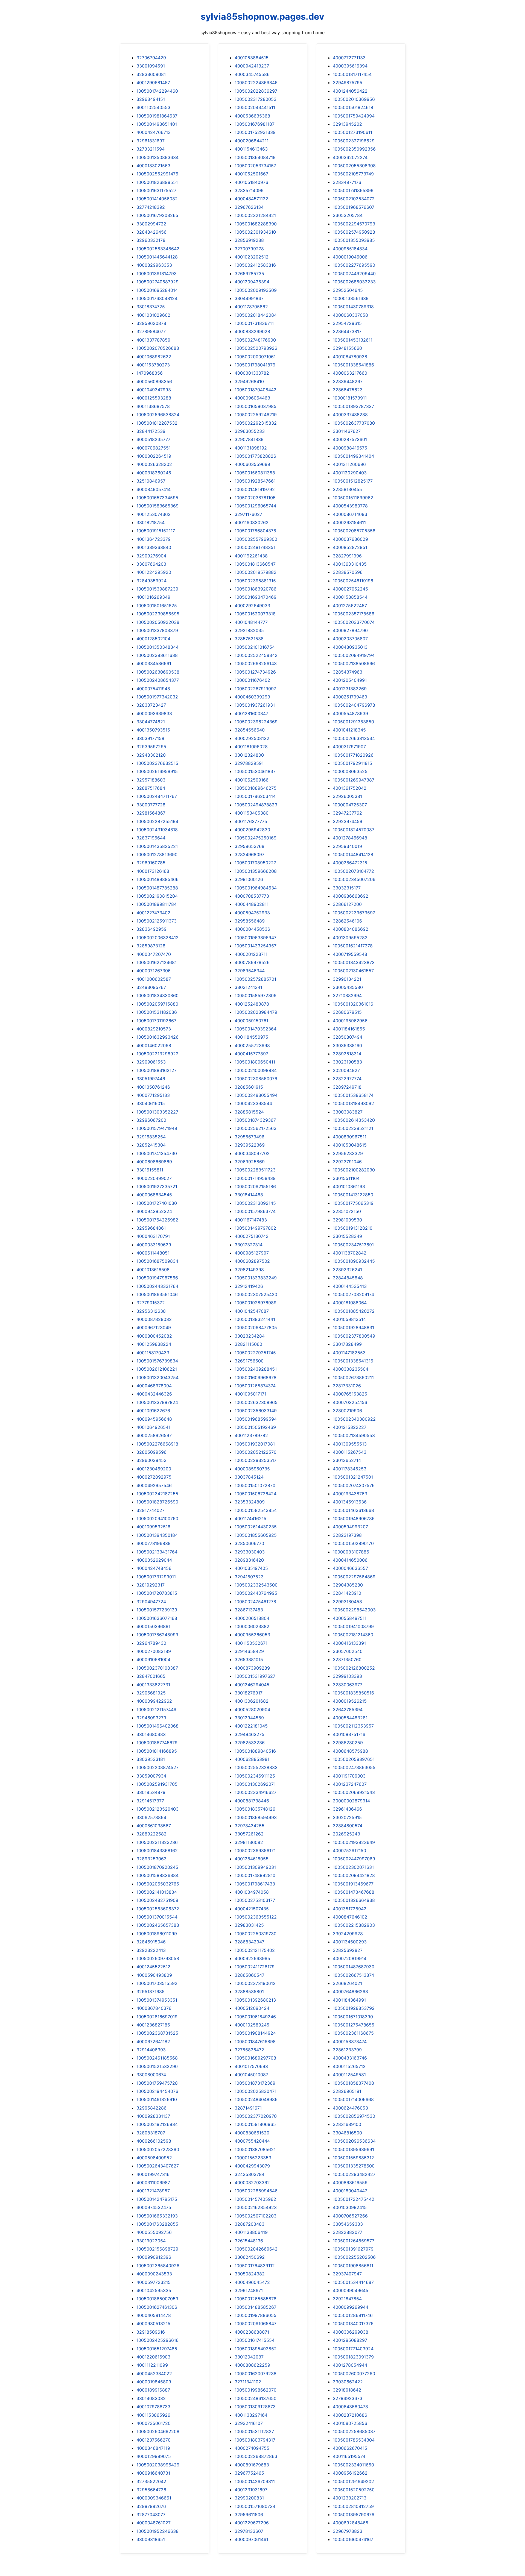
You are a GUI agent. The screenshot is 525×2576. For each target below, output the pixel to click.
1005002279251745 (255, 1353)
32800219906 (347, 1411)
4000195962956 (350, 1021)
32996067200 (151, 1120)
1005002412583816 (255, 265)
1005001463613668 (353, 1510)
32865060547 (250, 1975)
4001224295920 (154, 572)
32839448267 (348, 381)
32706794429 (151, 58)
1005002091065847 (256, 2324)
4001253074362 (154, 514)
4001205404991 (350, 680)
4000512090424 (252, 2008)
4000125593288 (154, 398)
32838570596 (348, 572)
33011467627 (347, 431)
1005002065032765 (158, 1884)
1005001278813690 (157, 854)
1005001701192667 (156, 1021)
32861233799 (347, 2050)
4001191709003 (349, 1776)
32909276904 (151, 556)
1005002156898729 (157, 2249)
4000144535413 (350, 1286)
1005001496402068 (157, 1726)
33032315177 (347, 888)
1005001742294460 (157, 91)
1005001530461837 (255, 771)
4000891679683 (252, 2465)
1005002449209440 (354, 274)
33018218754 (151, 522)
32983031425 (249, 1925)
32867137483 (249, 1610)
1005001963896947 (256, 938)
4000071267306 (154, 971)
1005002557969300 (256, 539)
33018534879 (151, 1792)
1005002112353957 (353, 1726)
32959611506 (249, 2515)
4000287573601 (350, 439)
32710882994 (347, 995)
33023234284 (250, 1336)
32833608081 (151, 74)
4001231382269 (350, 689)
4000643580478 (350, 2407)
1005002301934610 (255, 232)
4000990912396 (154, 2257)
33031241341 (248, 987)
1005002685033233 (354, 282)
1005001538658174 (353, 1095)
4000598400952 (154, 2158)
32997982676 (151, 2506)
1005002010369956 (354, 99)
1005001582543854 (256, 1510)
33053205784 (348, 215)
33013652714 (347, 1460)
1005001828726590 (157, 1502)
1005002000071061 (255, 357)
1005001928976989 (256, 1303)
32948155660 (347, 348)
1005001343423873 (354, 962)
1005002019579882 (256, 572)
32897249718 (347, 1087)
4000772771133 (349, 58)
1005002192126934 (157, 2124)
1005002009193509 (256, 290)
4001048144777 (251, 622)
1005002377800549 (354, 1336)
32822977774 (347, 1079)
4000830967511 (350, 1137)
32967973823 (348, 2531)
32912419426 (249, 1286)
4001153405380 (252, 813)
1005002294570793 (354, 224)
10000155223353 (253, 2158)
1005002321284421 (255, 215)
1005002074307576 (354, 1485)
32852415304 (151, 1145)
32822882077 (348, 2232)
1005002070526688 (158, 348)
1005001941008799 (353, 1626)
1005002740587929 (157, 282)
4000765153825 (350, 1394)
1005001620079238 (256, 2374)
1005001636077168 (157, 1618)
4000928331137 (153, 2116)
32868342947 (250, 1942)
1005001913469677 (353, 1884)
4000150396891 (153, 1626)
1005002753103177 (255, 1900)
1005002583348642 (158, 249)
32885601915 (249, 1087)
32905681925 (151, 1693)
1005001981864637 (157, 116)
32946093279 (151, 1718)
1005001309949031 (255, 1867)
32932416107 (249, 2423)
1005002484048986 (256, 2099)
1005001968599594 (256, 1419)
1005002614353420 (354, 1120)
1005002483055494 (256, 1095)
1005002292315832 (256, 423)
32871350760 (347, 1659)
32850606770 (249, 1543)
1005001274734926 (255, 672)
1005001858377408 (353, 2083)
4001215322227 (350, 1427)
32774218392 (151, 207)
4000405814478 (154, 2315)
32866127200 (347, 904)
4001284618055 (252, 1859)
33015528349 (347, 1236)
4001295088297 (350, 2340)
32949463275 (250, 1734)
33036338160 (347, 1045)
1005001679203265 (157, 215)
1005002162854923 (256, 2207)
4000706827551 (154, 448)
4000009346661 (154, 2498)
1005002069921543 (354, 1792)
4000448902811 (252, 904)
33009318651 (151, 2539)
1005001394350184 (157, 1535)
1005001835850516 (353, 1693)
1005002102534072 (354, 199)
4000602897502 (252, 1261)
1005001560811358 (255, 473)
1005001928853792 (354, 2008)
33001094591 (151, 66)
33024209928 (348, 1934)
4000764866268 (350, 1992)
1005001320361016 (353, 1004)
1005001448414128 (353, 854)
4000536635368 (252, 116)
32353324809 (250, 1502)
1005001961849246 (255, 2017)
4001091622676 (153, 1411)
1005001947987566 (157, 1278)
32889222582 (151, 1834)
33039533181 (151, 1759)
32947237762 (347, 813)
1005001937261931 (255, 705)
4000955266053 (252, 1635)
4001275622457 (350, 606)
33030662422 (348, 2382)
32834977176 (347, 182)
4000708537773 (252, 896)
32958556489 (250, 921)
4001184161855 (349, 1029)
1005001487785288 (157, 888)
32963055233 (250, 431)
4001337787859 (153, 340)
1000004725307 (350, 805)
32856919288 (249, 240)
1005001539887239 (157, 589)
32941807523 (249, 1577)
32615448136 (249, 2241)
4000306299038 (351, 2332)
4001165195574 (349, 2456)
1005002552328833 (256, 1767)
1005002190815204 (157, 896)
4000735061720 (154, 2423)
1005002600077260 (354, 2374)
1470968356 (150, 373)
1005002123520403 (157, 1809)
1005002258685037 (354, 2431)
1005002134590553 (354, 1435)
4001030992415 (350, 2207)
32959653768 (250, 846)
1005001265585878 (256, 2299)
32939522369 (250, 1145)
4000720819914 (350, 1958)
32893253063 (151, 1859)
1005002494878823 (256, 805)
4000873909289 (252, 1668)
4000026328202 (154, 464)
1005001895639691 (353, 2149)
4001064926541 (153, 1427)
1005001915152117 (156, 531)
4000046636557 (350, 1568)
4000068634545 (154, 1195)
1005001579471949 (157, 1128)
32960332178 (151, 240)
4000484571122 (251, 199)
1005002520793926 (256, 348)
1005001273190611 (352, 132)
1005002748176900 (255, 340)
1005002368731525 (157, 2033)
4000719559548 (350, 954)
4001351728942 (350, 1909)
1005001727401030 (157, 1203)
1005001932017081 (255, 1444)
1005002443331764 (157, 1286)
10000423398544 (253, 1103)
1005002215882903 (354, 1925)
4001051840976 (251, 182)
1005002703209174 (353, 1294)
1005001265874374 (255, 1386)
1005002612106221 (157, 1369)
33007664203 (151, 564)
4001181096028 (251, 747)
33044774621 (151, 722)
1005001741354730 (157, 1153)
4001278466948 (350, 838)
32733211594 (151, 149)
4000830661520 (252, 2133)
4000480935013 (350, 647)
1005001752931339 (255, 132)
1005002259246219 (256, 415)
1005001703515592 (157, 1983)
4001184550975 (251, 1037)
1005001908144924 (255, 2033)
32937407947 (347, 2274)
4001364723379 (154, 539)
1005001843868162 (157, 1851)
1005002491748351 (255, 547)
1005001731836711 (254, 323)
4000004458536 (252, 929)
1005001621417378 (353, 946)
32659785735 (249, 274)
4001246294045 (252, 1685)
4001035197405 (251, 1568)
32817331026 (347, 1386)
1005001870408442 (256, 390)
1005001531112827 (254, 2431)
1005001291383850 (353, 722)
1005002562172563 (256, 1128)
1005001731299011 (156, 1577)
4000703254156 (350, 1402)
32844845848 (348, 1278)
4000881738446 (252, 1801)
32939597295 (151, 747)
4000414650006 (350, 1560)
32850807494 (348, 1037)
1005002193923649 (354, 1842)
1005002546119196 (353, 581)
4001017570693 (251, 2066)
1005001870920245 (157, 1867)
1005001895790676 (354, 2515)
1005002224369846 (256, 83)
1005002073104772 (353, 871)
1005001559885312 (353, 2158)
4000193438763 (350, 1494)
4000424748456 (154, 1568)
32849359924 (151, 581)
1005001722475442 (354, 2199)
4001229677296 (252, 2523)
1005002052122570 (256, 1452)
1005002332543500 (256, 1585)
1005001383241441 (255, 1319)
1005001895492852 (256, 2349)
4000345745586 (252, 74)
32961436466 (347, 1809)
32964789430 (151, 1643)
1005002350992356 (354, 149)
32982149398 (249, 1270)
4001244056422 (350, 91)
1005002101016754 (255, 647)
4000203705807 (350, 639)
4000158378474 (350, 2042)
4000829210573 (154, 1029)
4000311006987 (153, 2183)
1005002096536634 (354, 2141)
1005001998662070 (256, 2390)
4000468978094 (154, 1386)
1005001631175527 (156, 190)
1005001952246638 (157, 2531)
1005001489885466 (157, 879)
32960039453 (151, 1460)
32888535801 (249, 1992)
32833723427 (151, 705)
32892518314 (347, 1054)
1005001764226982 (157, 1220)
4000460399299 (252, 697)
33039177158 (150, 738)
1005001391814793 (157, 274)
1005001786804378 (255, 531)
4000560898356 (154, 381)
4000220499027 (154, 1178)
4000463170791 (153, 1236)
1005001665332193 (157, 2216)
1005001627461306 (157, 2307)
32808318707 (151, 2133)
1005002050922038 (158, 622)
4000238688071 (252, 2332)
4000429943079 (252, 2166)
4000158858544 (350, 597)
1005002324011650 (353, 2465)
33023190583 (347, 1062)
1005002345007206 (354, 879)
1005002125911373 (157, 921)
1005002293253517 (256, 1460)
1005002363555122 (256, 1917)
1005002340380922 (354, 1419)
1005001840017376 (353, 2324)
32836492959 (151, 929)
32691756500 (249, 1361)
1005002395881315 (255, 581)
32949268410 (249, 381)
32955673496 (250, 1137)
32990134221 (347, 979)
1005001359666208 (256, 871)
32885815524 (249, 1112)
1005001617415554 (255, 2340)
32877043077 (151, 2515)
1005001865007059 (157, 2299)
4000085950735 (252, 1469)
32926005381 (347, 796)
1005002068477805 (256, 1327)
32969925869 (250, 1162)
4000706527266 (350, 2216)
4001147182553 (349, 1353)
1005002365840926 (158, 2266)
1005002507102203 (256, 2216)
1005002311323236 (157, 1842)
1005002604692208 (158, 2431)
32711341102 (248, 2382)
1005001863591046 (157, 1294)
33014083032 (151, 2398)
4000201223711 (251, 954)
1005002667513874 (353, 1975)
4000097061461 (251, 2539)
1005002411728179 (255, 1967)
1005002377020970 (256, 2116)
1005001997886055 (256, 2315)
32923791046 (347, 1162)
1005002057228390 (158, 2149)
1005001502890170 (353, 1543)
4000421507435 (252, 1909)
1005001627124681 (157, 962)
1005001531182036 (157, 1012)
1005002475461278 (255, 1602)
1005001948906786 (354, 1518)
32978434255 (250, 1826)
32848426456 (151, 232)
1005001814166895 (157, 1751)
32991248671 (249, 2290)
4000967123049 (154, 1327)
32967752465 (249, 2473)
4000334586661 (154, 663)
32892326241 (347, 1270)
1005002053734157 (255, 166)
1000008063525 (350, 771)
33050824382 (250, 2274)
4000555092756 (154, 2232)
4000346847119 (153, 2448)
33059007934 (151, 1776)
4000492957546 (154, 1485)
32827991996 (347, 556)
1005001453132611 (353, 340)
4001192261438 (251, 556)
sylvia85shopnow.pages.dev (262, 17)
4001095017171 (250, 1394)
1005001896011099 (157, 1934)
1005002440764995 (256, 1593)
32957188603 (151, 780)
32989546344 (250, 971)
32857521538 (249, 639)
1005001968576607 (354, 207)
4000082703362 (252, 2183)
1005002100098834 (256, 1070)
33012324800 (249, 755)
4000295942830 (252, 830)
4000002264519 (154, 456)
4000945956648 (154, 1419)
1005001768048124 (157, 298)
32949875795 (348, 83)
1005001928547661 (255, 481)
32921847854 (347, 2299)
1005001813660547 (255, 564)
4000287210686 (350, 2415)
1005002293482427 (354, 2174)
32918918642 (347, 2390)
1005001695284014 (157, 290)
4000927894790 (350, 630)
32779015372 (151, 1303)
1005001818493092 (353, 1103)
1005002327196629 (354, 141)
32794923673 (348, 2398)
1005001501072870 (255, 1485)
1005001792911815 (352, 763)
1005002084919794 (354, 655)
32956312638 (151, 1311)
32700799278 (249, 249)
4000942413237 (252, 66)
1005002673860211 (353, 1377)
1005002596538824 (158, 415)
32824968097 (250, 854)
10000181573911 (350, 398)
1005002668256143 (256, 663)
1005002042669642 (256, 2249)
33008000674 (151, 2075)
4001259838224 (154, 1344)
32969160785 (151, 863)
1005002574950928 (354, 232)
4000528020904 (252, 1709)
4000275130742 (252, 1236)
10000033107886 (351, 1552)
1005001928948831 (353, 1327)
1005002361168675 (353, 2033)
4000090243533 (154, 2274)
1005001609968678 (256, 1377)
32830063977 (348, 1685)
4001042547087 (252, 1311)
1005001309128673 (255, 2407)
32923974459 (348, 821)
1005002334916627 (256, 1792)
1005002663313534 (354, 738)
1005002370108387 (157, 1668)
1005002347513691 (353, 1245)
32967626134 (249, 207)
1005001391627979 (353, 2249)
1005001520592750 (354, 2490)
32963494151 (151, 99)
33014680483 (151, 1734)
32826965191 (347, 2091)
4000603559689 (252, 464)
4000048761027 (154, 2523)
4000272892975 (154, 1477)
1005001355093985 (354, 240)
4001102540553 (153, 107)
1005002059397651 (354, 1759)
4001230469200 (154, 1469)
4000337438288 (350, 415)
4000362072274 (350, 157)
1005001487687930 (354, 1967)
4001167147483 (251, 1220)
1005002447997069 (354, 1859)
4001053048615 (350, 1145)
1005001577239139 (157, 1610)
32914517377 (150, 1801)
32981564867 (151, 813)
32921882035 (249, 630)
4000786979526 (252, 962)
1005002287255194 (157, 821)
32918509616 (151, 2332)
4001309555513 (350, 1444)
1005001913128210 (353, 1228)
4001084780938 (350, 357)
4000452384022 (154, 2374)
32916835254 (151, 1137)
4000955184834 (350, 249)
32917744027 (151, 1510)
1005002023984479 (256, 1012)
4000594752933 (252, 913)
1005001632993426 (157, 1037)
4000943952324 (154, 1211)
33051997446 (151, 1079)
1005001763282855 (157, 2224)
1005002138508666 (354, 663)
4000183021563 (153, 166)
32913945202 (347, 124)
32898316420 (249, 1560)
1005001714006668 (353, 2099)
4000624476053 (350, 2108)
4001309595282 (350, 938)
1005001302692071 (255, 1784)
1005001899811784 (157, 904)
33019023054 (151, 2241)
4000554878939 (350, 713)
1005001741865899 (353, 190)
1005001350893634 (157, 157)
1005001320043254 (157, 1377)
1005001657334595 (157, 498)
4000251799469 (350, 697)
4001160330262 (252, 522)
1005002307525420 (256, 1294)
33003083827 (348, 1112)
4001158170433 (153, 1353)
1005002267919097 (255, 689)
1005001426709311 (255, 2481)
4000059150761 (251, 1021)
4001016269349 (153, 597)
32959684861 (151, 1228)
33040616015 (151, 1103)
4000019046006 (350, 257)
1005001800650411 (255, 1062)
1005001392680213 (255, 2000)
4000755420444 (252, 2141)
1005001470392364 (256, 1029)
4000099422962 (154, 1701)
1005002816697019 (157, 2017)
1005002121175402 (255, 1950)
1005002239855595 (158, 614)
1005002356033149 (256, 1411)
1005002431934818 (157, 830)
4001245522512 (153, 1967)
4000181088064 (350, 1303)
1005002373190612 (255, 1983)
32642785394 (348, 1709)
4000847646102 (350, 1917)
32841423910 (347, 1593)
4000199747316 (153, 2174)
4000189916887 (153, 2390)
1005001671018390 (353, 2017)
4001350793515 (153, 730)
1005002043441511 (255, 107)
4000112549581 (349, 2075)
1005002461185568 (157, 2058)
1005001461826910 (157, 2099)
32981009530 (347, 1220)
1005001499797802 (255, 1228)
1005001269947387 (354, 780)
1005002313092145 (255, 1203)
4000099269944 (351, 2307)
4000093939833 (154, 713)
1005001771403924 (353, 2349)
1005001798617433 (255, 1884)
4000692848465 (351, 2523)
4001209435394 (252, 282)
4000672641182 (153, 2042)
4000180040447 (350, 2191)
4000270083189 (154, 1651)
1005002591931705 (157, 1784)
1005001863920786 (256, 589)
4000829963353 (154, 265)
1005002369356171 (255, 1851)
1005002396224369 (256, 722)
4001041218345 (349, 730)
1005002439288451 (256, 1369)
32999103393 (347, 1676)
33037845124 (249, 1477)
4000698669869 (154, 1162)
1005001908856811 (353, 2266)
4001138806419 (251, 2232)
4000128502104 (153, 639)
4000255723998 (252, 1045)
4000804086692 (351, 929)
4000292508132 (252, 738)
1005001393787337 (353, 406)
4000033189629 (154, 1245)
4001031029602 (153, 315)
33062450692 (250, 2257)
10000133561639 (351, 298)
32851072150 (347, 1211)
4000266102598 (154, 2141)
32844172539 (151, 431)
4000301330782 (252, 373)
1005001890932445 (354, 1261)
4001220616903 (153, 2357)
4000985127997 (252, 1253)
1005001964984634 (256, 888)
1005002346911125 (255, 1776)
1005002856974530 (354, 2116)
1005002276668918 (157, 1444)
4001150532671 (251, 1643)
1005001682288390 (256, 224)
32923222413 (151, 1950)
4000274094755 (252, 2448)
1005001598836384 (157, 1875)
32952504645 (348, 290)
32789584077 (151, 331)
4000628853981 (252, 1759)
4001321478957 (153, 2191)
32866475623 (348, 390)
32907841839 (249, 439)
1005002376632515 (157, 763)
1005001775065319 (353, 1203)
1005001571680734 (255, 2506)
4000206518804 (252, 1618)
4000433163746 (350, 2058)
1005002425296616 (157, 2340)
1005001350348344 (157, 647)
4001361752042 (350, 788)
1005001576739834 (157, 1361)
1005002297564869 (354, 1577)
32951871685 (151, 1992)
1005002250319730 (256, 1934)
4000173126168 (153, 871)
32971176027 (248, 514)
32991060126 (249, 879)
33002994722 (151, 224)
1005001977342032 (157, 697)
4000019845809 (154, 2382)
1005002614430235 (256, 1527)
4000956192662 (350, 2473)
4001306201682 (252, 1701)
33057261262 (249, 1834)
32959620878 (151, 323)
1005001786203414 (255, 796)
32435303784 (250, 2174)
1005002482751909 (157, 1900)
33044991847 (249, 298)
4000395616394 (350, 66)
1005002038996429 (158, 2465)
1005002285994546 (256, 2191)
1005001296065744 (255, 506)
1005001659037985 (256, 406)
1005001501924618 (353, 107)
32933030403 (250, 1552)
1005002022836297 (256, 91)
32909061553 (151, 1062)
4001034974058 (252, 1892)
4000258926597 (154, 1435)
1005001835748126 (255, 1809)
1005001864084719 (255, 157)
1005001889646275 (256, 788)
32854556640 (250, 730)
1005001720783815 (157, 1593)
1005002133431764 (157, 1552)
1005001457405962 (255, 2199)
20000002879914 (351, 1801)
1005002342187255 (157, 1494)
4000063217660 (350, 373)
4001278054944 (350, 2365)
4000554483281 (350, 1718)
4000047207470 (154, 954)
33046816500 (347, 2133)
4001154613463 (251, 149)
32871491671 (248, 2108)
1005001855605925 (256, 1535)
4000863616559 (350, 2183)
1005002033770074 (354, 622)
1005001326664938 (354, 1900)
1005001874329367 (255, 1120)
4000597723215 (154, 2282)
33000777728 (151, 805)
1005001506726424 (256, 1494)
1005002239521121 (353, 1128)
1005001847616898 (255, 2042)
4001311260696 (349, 464)
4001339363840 (154, 547)
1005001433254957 (256, 946)
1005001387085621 (255, 2149)
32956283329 (348, 1153)
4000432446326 (154, 1394)
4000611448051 (153, 1253)
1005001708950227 (255, 863)
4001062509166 (252, 780)
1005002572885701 (255, 979)
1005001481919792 (255, 489)
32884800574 (348, 1826)
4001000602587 (154, 979)
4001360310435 (350, 564)
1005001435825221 (157, 846)
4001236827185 (153, 2025)
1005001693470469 (256, 597)
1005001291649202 (353, 2481)
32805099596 (151, 1452)
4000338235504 (351, 1369)
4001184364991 (349, 2000)
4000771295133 (153, 1095)
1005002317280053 (256, 99)
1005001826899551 (157, 182)
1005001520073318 (255, 614)
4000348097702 (252, 1153)
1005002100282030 (354, 1170)
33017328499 (347, 1344)
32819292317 (151, 1585)
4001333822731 (153, 1685)
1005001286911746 (353, 2315)
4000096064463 (252, 398)
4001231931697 (251, 2490)
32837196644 (151, 838)
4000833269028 (252, 331)
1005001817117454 (352, 74)
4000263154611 (349, 522)
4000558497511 (350, 1618)
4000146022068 (154, 1045)
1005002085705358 (354, 531)
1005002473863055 (354, 1767)
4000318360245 (154, 473)
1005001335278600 (354, 2166)
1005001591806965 (255, 2124)
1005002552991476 (157, 174)
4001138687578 (153, 406)
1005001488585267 (256, 2307)
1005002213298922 (157, 1054)
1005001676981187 (255, 124)
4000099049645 (351, 2290)
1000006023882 (252, 1626)
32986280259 (348, 1743)
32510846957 (151, 481)
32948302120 (151, 755)
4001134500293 (350, 1942)
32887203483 (250, 2224)
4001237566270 (154, 2440)
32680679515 (347, 1012)
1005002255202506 (354, 2257)
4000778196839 (154, 1543)
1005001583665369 (157, 506)
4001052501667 (251, 174)
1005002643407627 (158, 2166)
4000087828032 (154, 1319)
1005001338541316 (353, 1361)
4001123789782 (251, 1435)
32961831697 (151, 141)
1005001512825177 (353, 481)
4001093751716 (349, 1734)
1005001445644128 (157, 257)
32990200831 (249, 2498)
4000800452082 (154, 1336)
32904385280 (348, 1585)
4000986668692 (351, 896)
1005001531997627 (255, 1676)
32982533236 (250, 1743)
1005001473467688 (354, 1892)
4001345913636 (350, 1502)
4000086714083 (350, 514)
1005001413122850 (353, 1195)
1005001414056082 (157, 199)
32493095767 (151, 987)
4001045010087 (251, 2075)
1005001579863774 (255, 1211)
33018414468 (249, 1195)
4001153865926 (153, 2415)
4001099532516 (153, 1527)
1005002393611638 (157, 655)
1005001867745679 (157, 1743)
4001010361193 (349, 1186)
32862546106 (347, 921)
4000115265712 (349, 2066)
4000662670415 (350, 2448)
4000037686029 (350, 539)
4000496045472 (252, 2282)
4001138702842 (350, 1253)
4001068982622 (154, 357)
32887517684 (151, 788)
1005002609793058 (158, 1958)
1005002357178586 (354, 614)
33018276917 (249, 1693)
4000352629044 (154, 1560)
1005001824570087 (354, 830)
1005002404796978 (354, 705)
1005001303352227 (157, 1112)
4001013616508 (153, 1270)
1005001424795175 (157, 2199)
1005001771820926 (353, 755)
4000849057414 (154, 489)
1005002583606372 (158, 1909)
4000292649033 (252, 606)
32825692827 (348, 1950)
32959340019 (347, 846)
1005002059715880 (157, 1004)
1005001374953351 (157, 2000)
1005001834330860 (157, 995)
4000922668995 (252, 1958)
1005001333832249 (256, 1278)
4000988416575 (350, 448)
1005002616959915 (157, 771)
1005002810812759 (353, 2506)
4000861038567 (154, 1826)
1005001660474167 (353, 2539)
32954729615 (347, 323)
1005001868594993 (256, 1817)
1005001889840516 (255, 1751)
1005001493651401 (157, 124)
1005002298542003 (354, 1610)
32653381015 (249, 1659)
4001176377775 (251, 821)
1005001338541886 (353, 365)
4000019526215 (350, 1701)
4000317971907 (349, 747)
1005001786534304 (354, 2440)
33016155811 (150, 1170)
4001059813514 (349, 1319)
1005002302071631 (353, 1867)
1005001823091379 (353, 2357)
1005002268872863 (256, 2456)
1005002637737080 (354, 423)
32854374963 (348, 672)
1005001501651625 (157, 606)
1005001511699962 (353, 498)
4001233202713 (350, 2498)
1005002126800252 (354, 1668)
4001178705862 (251, 307)
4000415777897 (251, 1054)
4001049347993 (154, 390)
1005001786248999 (157, 1635)
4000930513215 (153, 2324)
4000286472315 (350, 863)
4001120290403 (350, 473)
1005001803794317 (255, 2440)
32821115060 (248, 1344)
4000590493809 (154, 1975)
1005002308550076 (256, 1079)
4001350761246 (153, 1087)
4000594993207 (350, 1527)
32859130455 (347, 489)
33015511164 (346, 1178)
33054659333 (348, 2224)
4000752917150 (349, 1851)
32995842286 (151, 2108)
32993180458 (347, 1602)
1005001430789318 (353, 307)
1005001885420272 (354, 1311)
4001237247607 (350, 1784)
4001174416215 (250, 1518)
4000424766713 (154, 132)
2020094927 (346, 1070)
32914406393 (151, 2050)
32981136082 (249, 1842)
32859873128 (151, 946)
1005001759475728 (157, 2083)
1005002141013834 (157, 1892)
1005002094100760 (157, 1518)
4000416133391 (349, 1643)
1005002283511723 (255, 1170)
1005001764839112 (255, 2266)
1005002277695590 (354, 265)
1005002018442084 (256, 315)
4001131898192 (251, 448)
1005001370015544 (157, 1917)
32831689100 (347, 2124)
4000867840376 (154, 2008)
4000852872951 (350, 547)
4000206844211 (252, 141)
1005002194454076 (157, 2091)
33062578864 (151, 1817)
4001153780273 (153, 365)
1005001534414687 (353, 2282)
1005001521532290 (157, 2066)
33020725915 (347, 1817)
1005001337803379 (157, 630)
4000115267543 (350, 1452)
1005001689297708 (255, 2058)
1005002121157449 (156, 1709)
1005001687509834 (157, 1261)
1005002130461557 (353, 971)
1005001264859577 (354, 2241)
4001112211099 (152, 2365)
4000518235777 (153, 439)
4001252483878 (252, 1004)
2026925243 (346, 1834)
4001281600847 (251, 713)
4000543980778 (350, 506)
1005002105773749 (353, 174)
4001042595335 (154, 2290)
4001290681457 (153, 83)
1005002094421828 (354, 1875)
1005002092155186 (255, 1186)
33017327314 (249, 1245)
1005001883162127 (157, 1070)
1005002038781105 (255, 498)
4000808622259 (252, 2365)
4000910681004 (153, 1659)
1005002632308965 (256, 1402)
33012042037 (249, 2357)
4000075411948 (153, 689)
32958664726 (151, 2490)
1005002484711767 (157, 796)
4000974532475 (154, 2207)
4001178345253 (350, 1469)
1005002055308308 (354, 166)
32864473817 (347, 331)
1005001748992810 (255, 1875)
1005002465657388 (158, 1925)
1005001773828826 (255, 456)
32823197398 (347, 1535)
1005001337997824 (157, 1402)
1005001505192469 (255, 1427)
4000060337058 (350, 315)
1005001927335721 (157, 1186)
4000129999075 (154, 2456)
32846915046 (151, 1942)
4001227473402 (153, 913)
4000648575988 (350, 1751)
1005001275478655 (354, 2025)
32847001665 (151, 1676)
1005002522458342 (256, 655)
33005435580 (348, 987)
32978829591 (249, 763)
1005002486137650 (256, 2398)
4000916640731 (153, 2473)
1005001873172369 (255, 2083)
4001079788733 (153, 2407)
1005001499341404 (353, 456)
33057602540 (348, 1651)
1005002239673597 (354, 913)
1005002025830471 (256, 2091)
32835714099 (249, 190)
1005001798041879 (255, 365)
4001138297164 (251, 2415)
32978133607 (249, 2531)
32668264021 (347, 1983)
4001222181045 (251, 1726)
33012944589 (249, 1718)
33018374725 (151, 307)
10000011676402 (252, 680)
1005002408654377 (158, 680)
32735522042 (151, 2481)
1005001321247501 (353, 1477)
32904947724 (151, 1602)
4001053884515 (252, 58)
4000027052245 (350, 589)
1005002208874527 (157, 1767)
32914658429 (249, 1651)
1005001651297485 (157, 2349)
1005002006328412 (157, 938)
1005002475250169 (256, 838)
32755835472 (249, 2050)
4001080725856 (350, 2423)
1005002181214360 (353, 1635)
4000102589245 (252, 2025)
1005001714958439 (255, 1178)
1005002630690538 (158, 672)
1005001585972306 (256, 995)
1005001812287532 (157, 423)
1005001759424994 (354, 116)
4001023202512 (252, 257)
